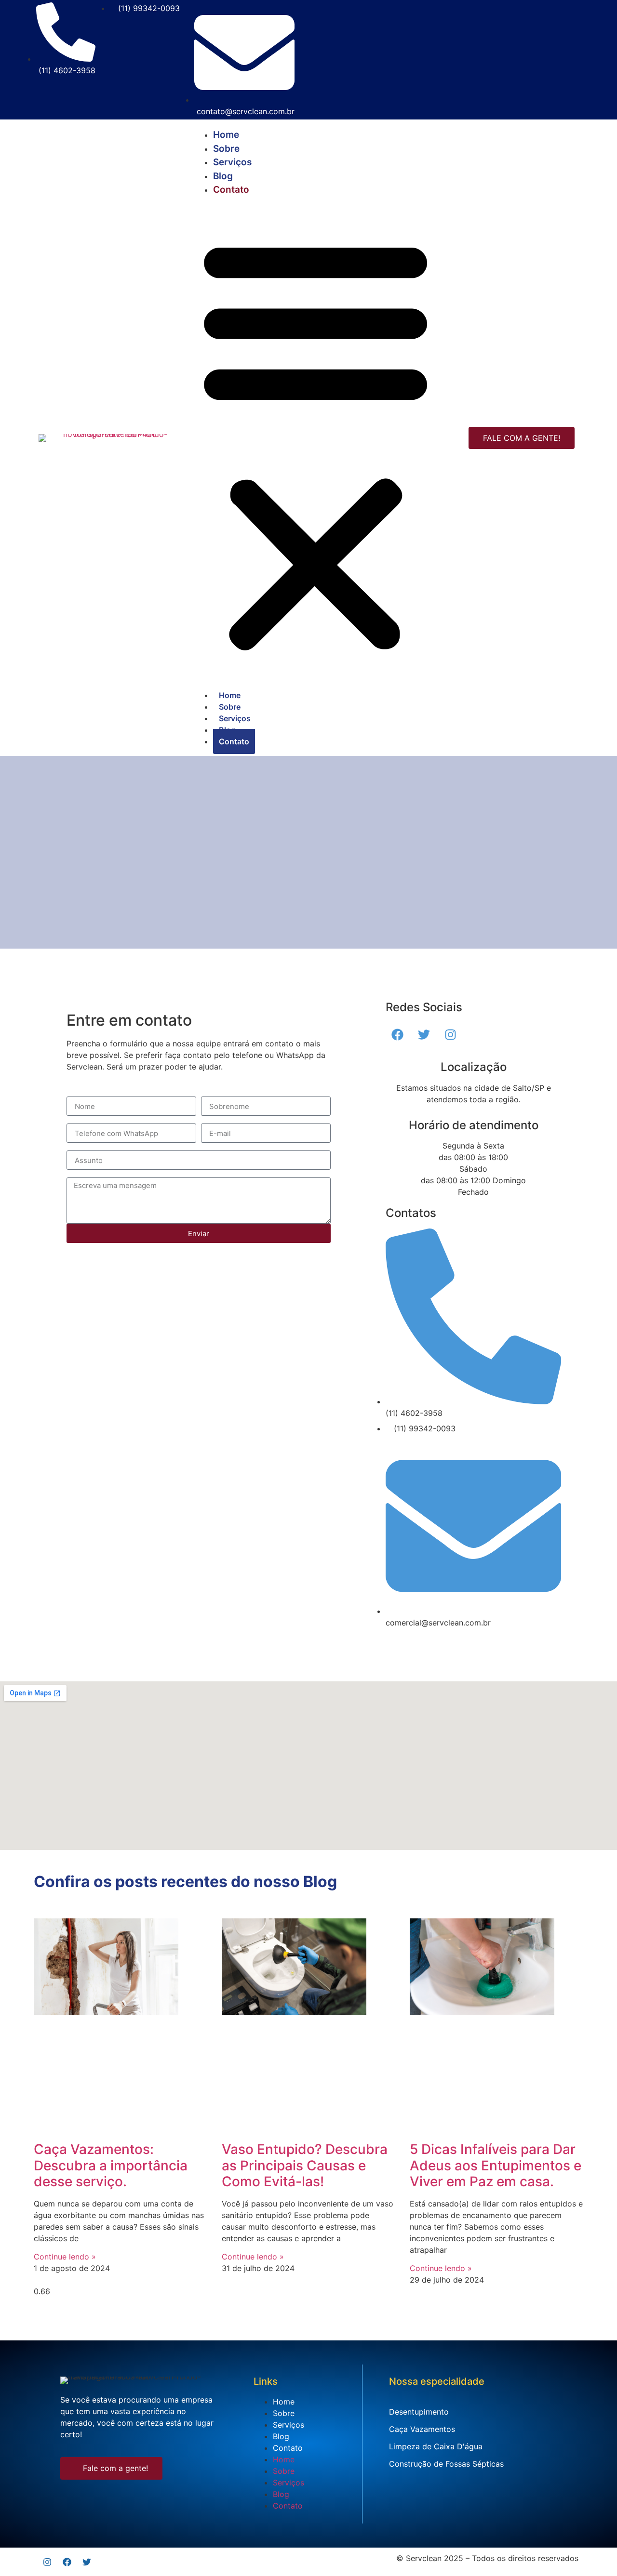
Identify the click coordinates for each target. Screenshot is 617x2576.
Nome (77, 1093)
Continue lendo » (65, 2257)
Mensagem (86, 1174)
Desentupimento (419, 2412)
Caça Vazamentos (422, 2429)
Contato (231, 190)
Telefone (82, 1120)
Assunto (81, 1147)
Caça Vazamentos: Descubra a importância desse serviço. (111, 2165)
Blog (223, 176)
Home (226, 135)
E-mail (213, 1120)
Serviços (232, 162)
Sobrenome (222, 1093)
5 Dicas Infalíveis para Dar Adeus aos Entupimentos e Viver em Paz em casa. (496, 2165)
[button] (315, 443)
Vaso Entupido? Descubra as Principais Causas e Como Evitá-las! (305, 2165)
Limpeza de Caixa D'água (436, 2446)
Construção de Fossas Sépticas (446, 2464)
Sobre (226, 149)
